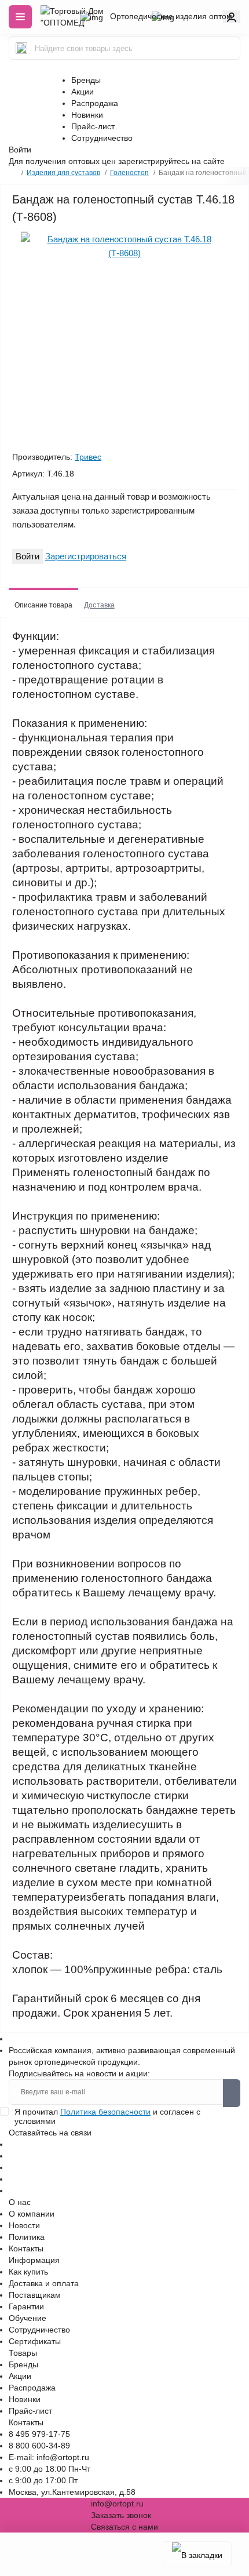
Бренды (86, 80)
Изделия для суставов (63, 173)
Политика (27, 2237)
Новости (24, 2225)
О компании (32, 2214)
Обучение (28, 2318)
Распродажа (95, 103)
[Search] (21, 48)
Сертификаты (35, 2341)
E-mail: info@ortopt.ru (49, 2457)
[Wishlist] (24, 232)
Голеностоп (129, 173)
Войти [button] (20, 150)
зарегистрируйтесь (154, 161)
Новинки (87, 115)
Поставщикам (35, 2295)
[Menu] (20, 17)
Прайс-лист (93, 126)
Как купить (28, 2272)
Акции (83, 92)
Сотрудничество (102, 138)
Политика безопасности (105, 2112)
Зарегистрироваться (86, 556)
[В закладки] (197, 2554)
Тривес (88, 457)
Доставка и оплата (44, 2283)
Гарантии (26, 2306)
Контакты (26, 2248)
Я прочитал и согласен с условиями (107, 2116)
